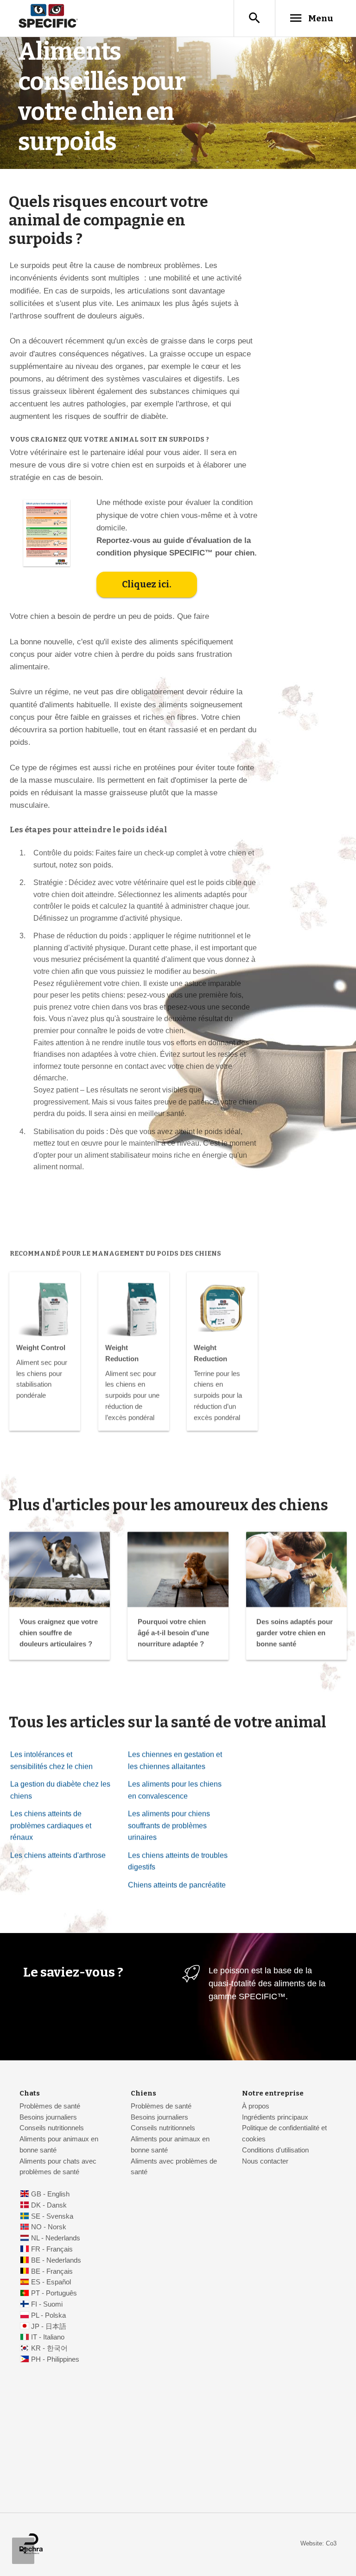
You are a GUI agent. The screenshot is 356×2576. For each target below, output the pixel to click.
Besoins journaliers (48, 2117)
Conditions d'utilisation (275, 2150)
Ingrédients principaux (275, 2117)
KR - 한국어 (49, 2348)
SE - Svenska (52, 2216)
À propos (256, 2106)
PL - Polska (48, 2315)
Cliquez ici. (147, 584)
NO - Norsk (49, 2227)
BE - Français (52, 2271)
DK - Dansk (49, 2205)
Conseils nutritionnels (52, 2128)
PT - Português (54, 2293)
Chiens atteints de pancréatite (177, 1885)
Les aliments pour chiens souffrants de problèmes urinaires (169, 1826)
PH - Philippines (55, 2359)
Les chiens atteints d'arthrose (58, 1856)
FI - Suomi (47, 2304)
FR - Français (52, 2249)
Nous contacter (265, 2161)
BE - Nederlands (56, 2260)
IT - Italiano (48, 2337)
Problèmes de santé (50, 2106)
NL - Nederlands (56, 2238)
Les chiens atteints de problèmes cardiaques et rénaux (51, 1826)
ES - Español (51, 2282)
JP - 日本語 (49, 2327)
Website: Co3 (318, 2543)
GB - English (50, 2194)
